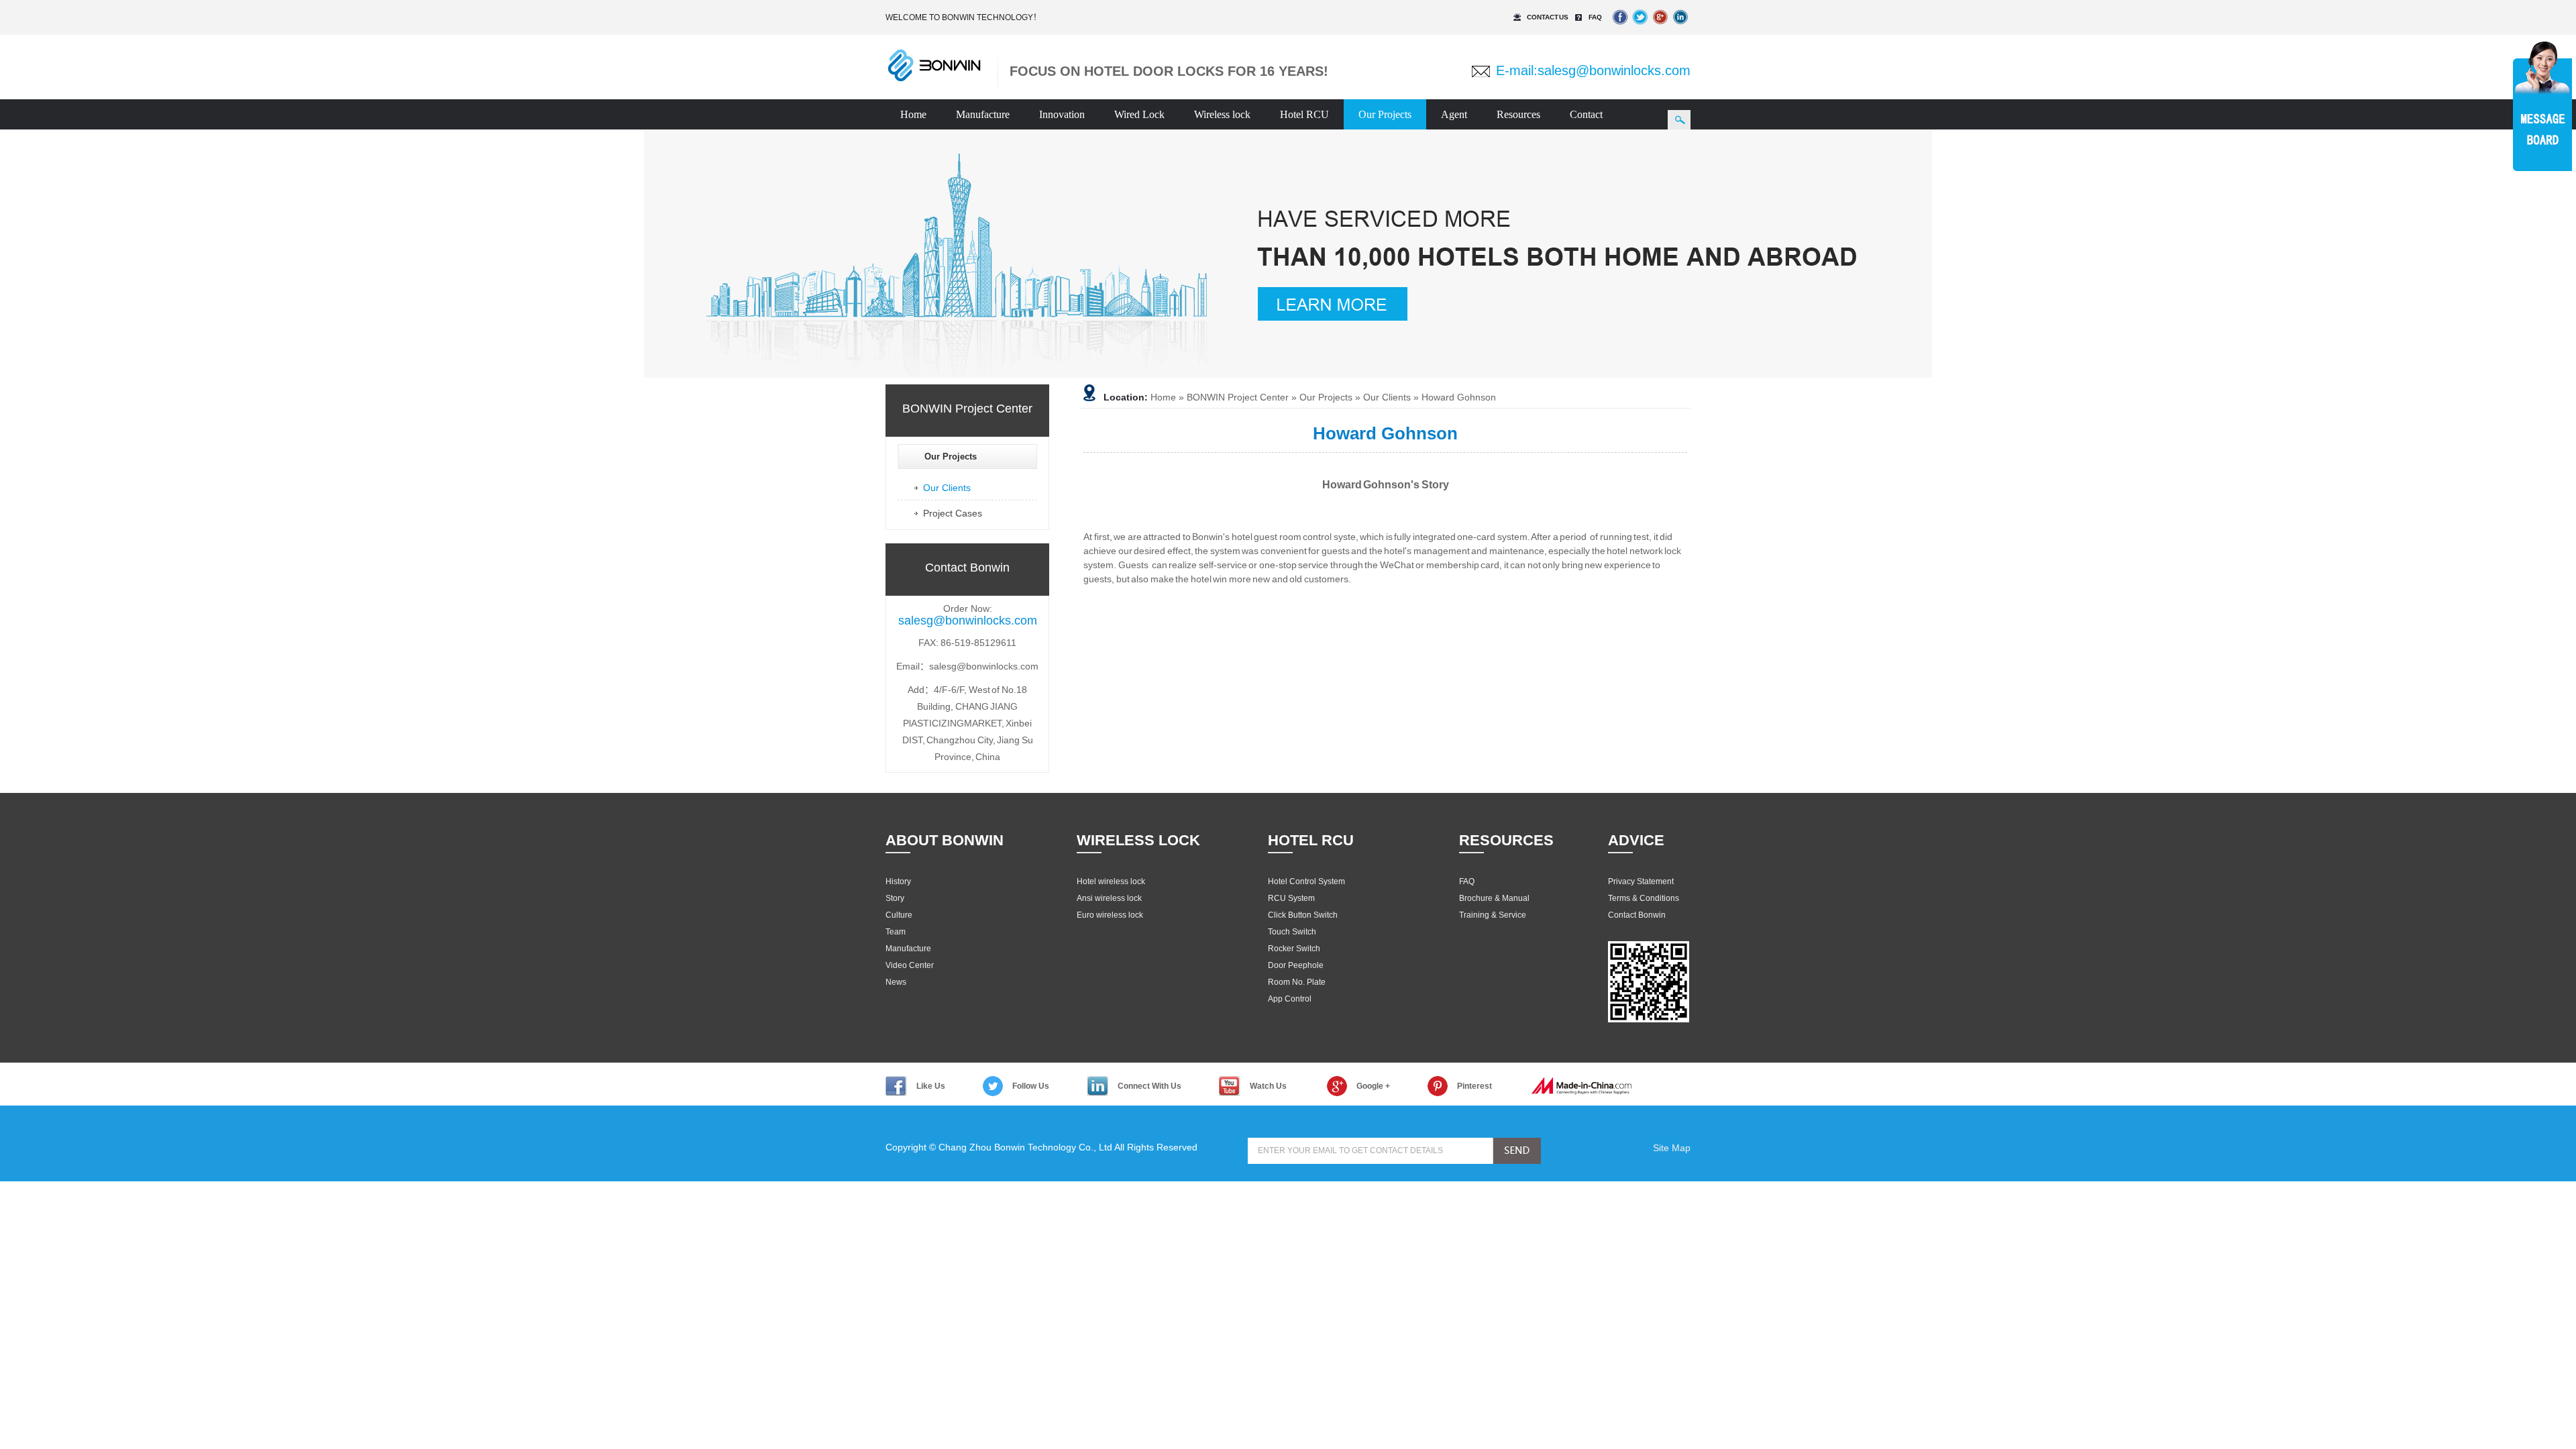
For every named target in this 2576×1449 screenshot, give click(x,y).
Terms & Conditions (1644, 898)
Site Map (1672, 1148)
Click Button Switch (1303, 915)
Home (913, 114)
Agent (1454, 114)
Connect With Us (1149, 1086)
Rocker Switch (1294, 949)
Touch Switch (1292, 932)
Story (895, 898)
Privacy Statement (1641, 881)
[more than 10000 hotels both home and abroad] (1288, 254)
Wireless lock (1222, 114)
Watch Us (1268, 1086)
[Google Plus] (1660, 27)
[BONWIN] (934, 80)
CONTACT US (1548, 17)
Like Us (931, 1086)
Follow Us (1031, 1086)
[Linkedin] (1680, 27)
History (898, 881)
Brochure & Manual (1494, 898)
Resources (1518, 114)
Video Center (910, 965)
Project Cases (953, 513)
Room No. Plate (1297, 982)
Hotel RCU (1304, 114)
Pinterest (1474, 1086)
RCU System (1291, 898)
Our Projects (1385, 114)
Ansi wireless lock (1109, 898)
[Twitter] (1640, 27)
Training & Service (1493, 915)
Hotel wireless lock (1111, 881)
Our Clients (947, 488)
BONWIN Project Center (1238, 397)
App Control (1290, 999)
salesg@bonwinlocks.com (1614, 70)
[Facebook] (1620, 27)
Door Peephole (1296, 965)
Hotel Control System (1306, 881)
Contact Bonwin (1637, 915)
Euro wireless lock (1110, 915)
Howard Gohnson (1459, 397)
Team (896, 932)
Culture (899, 915)
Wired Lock (1139, 114)
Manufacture (983, 114)
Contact (1586, 114)
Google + (1373, 1086)
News (896, 982)
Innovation (1062, 114)
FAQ (1595, 17)
